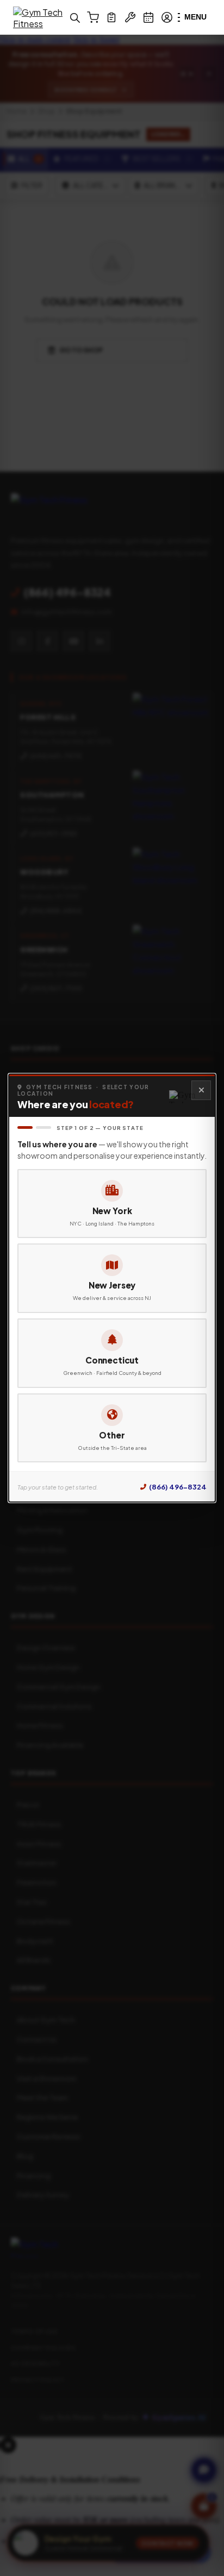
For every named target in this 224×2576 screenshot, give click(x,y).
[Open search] (74, 17)
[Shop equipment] (93, 17)
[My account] (167, 17)
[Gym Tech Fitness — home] (40, 17)
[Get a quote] (111, 17)
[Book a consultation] (148, 17)
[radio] (112, 1204)
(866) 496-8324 (178, 1487)
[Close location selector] (201, 1090)
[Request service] (130, 17)
